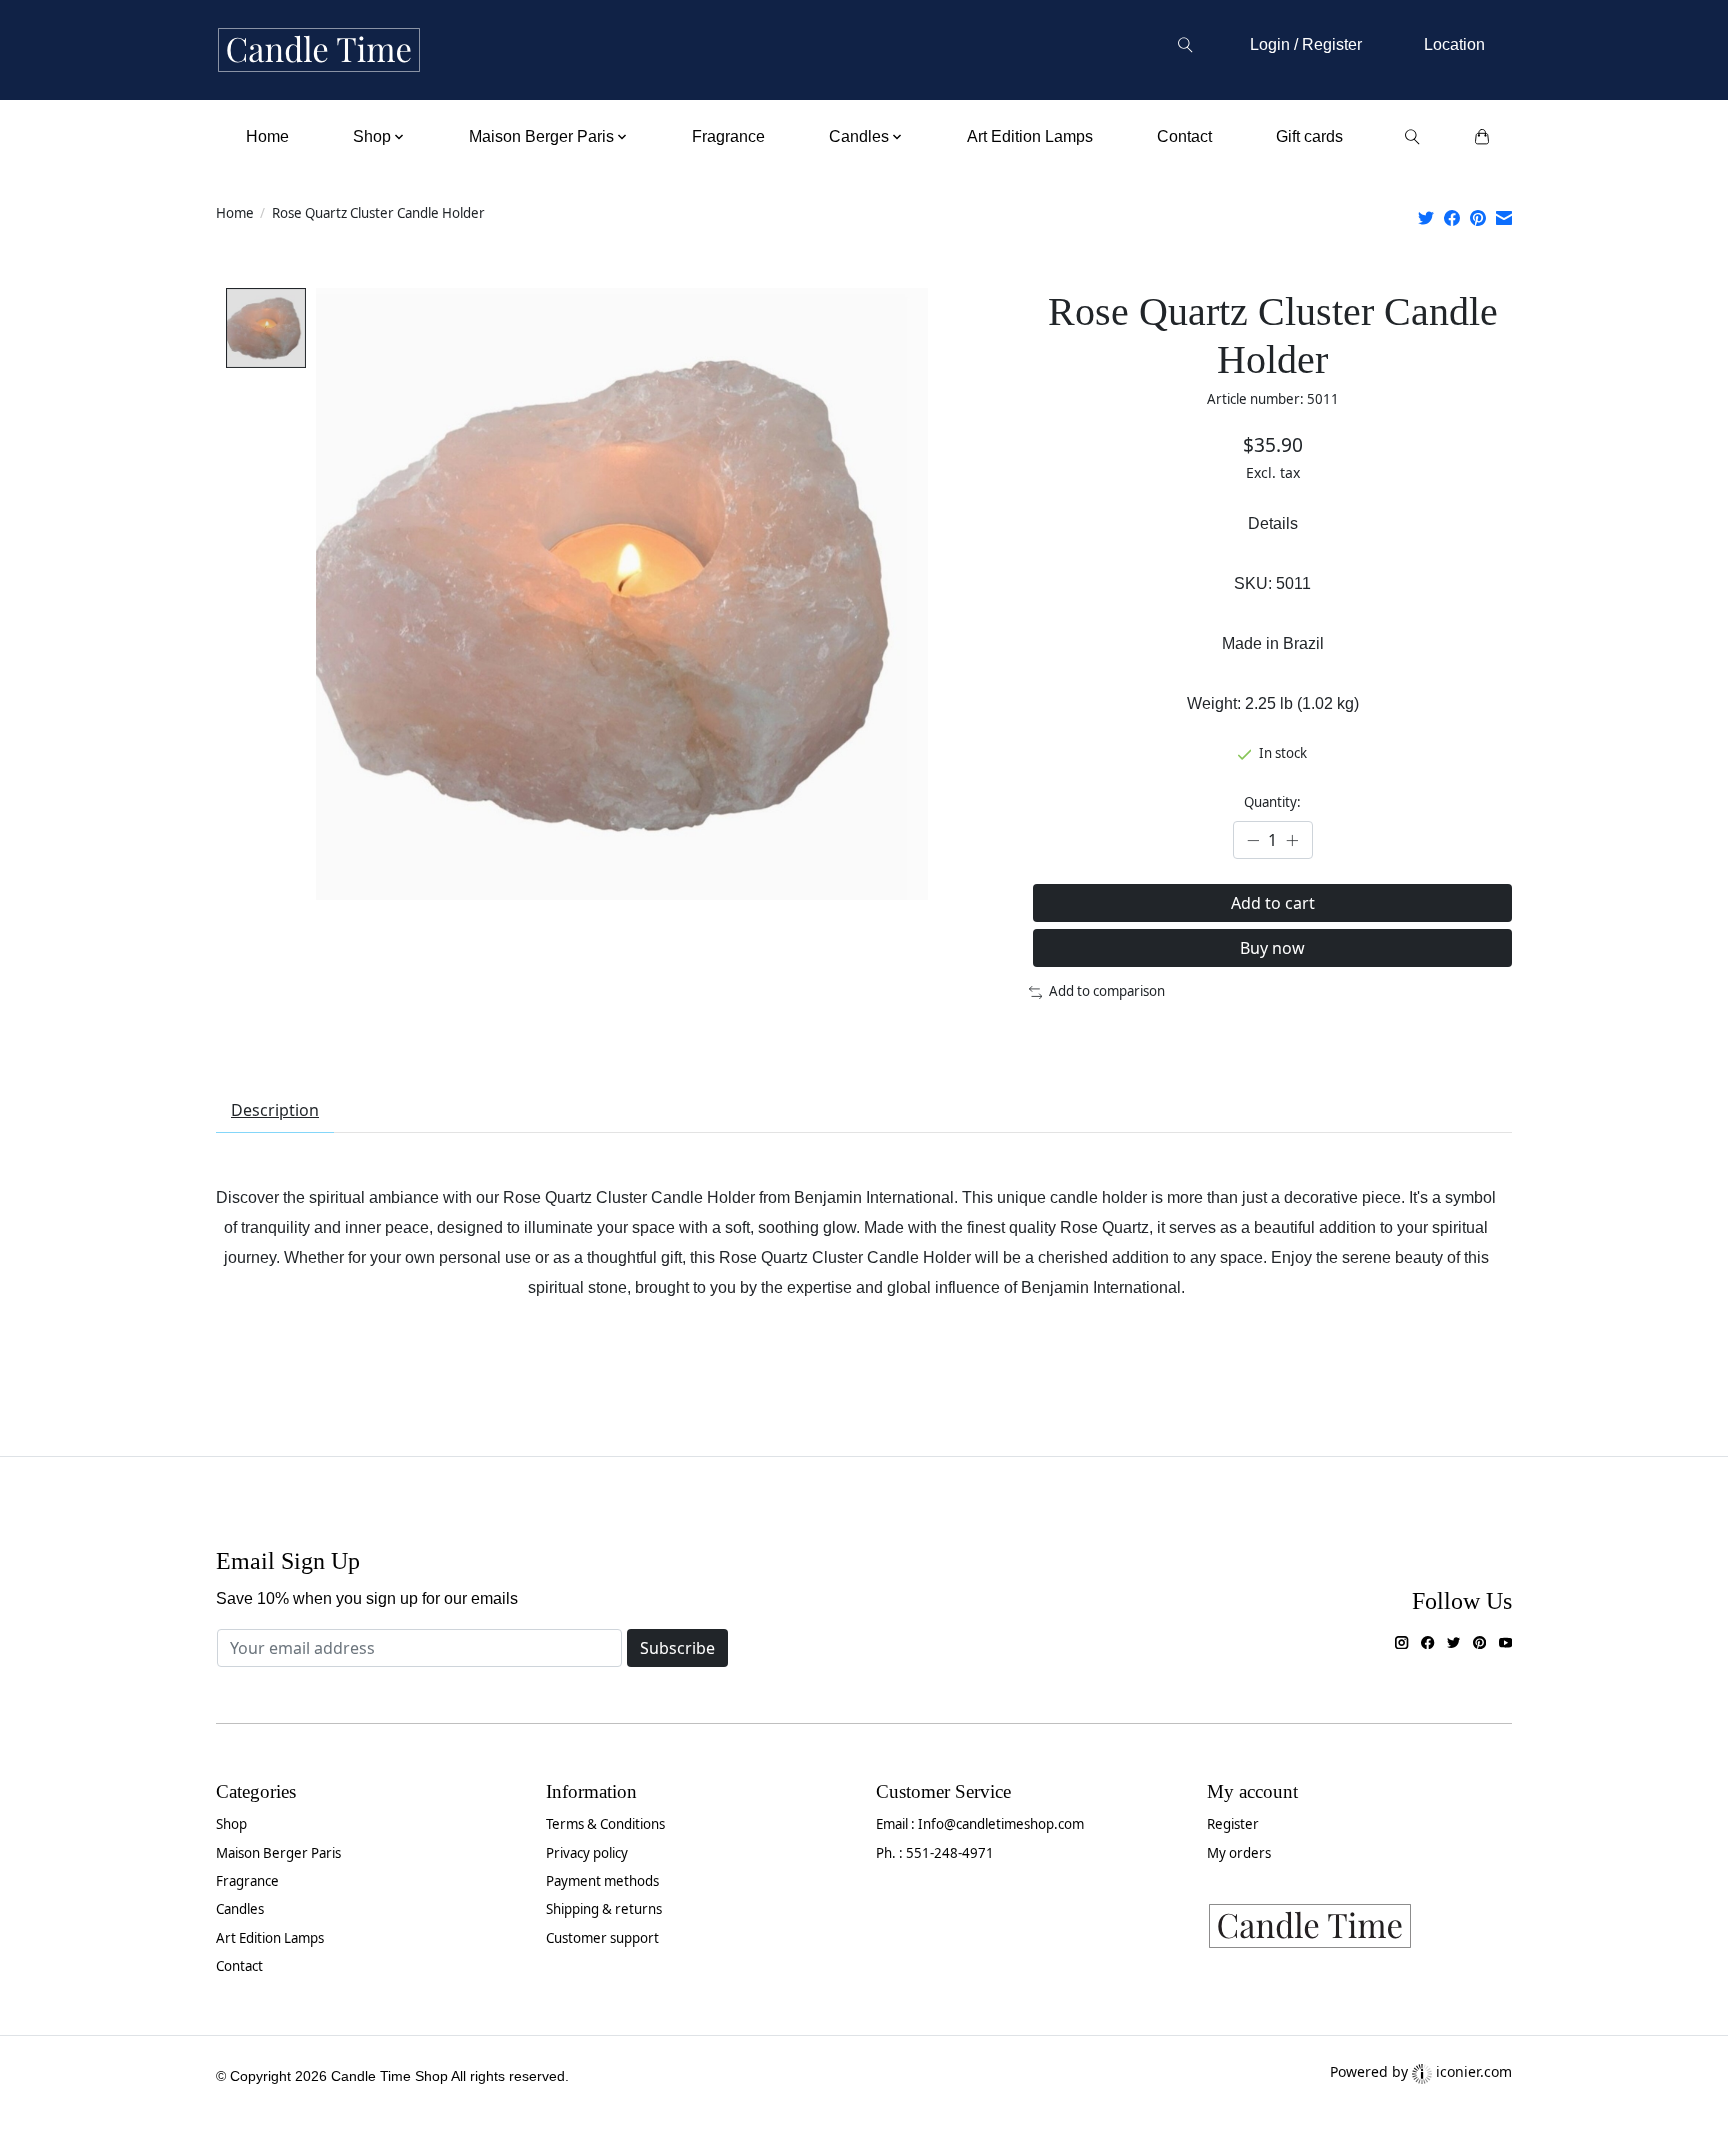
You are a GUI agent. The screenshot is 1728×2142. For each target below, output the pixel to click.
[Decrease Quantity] (1253, 840)
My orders (1239, 1853)
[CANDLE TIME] (319, 50)
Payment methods (602, 1881)
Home (267, 136)
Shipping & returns (604, 1909)
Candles (240, 1909)
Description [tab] (275, 1110)
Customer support (602, 1938)
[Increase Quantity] (1292, 840)
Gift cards (1309, 136)
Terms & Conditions (605, 1824)
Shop (231, 1824)
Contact (1184, 136)
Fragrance (728, 136)
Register (1233, 1824)
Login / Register (1306, 44)
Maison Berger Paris (278, 1853)
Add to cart (1273, 903)
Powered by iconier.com (1421, 2071)
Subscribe (677, 1648)
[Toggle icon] (1184, 45)
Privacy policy (587, 1853)
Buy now (1272, 948)
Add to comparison (1107, 991)
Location (1454, 44)
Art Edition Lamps (1030, 136)
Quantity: (1272, 802)
